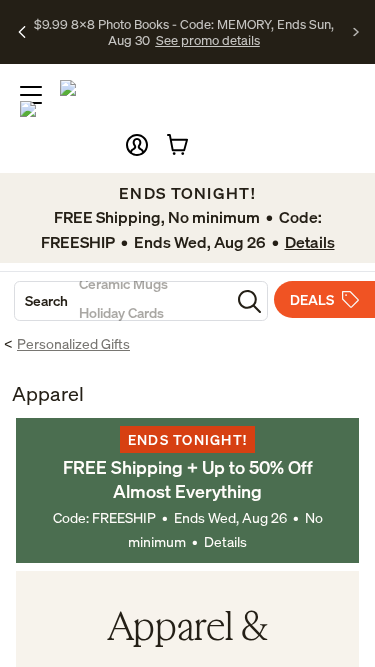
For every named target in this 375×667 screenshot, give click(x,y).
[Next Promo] (356, 32)
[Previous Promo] (22, 32)
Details (225, 541)
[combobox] (122, 301)
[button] (137, 145)
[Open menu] (31, 95)
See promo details (208, 40)
